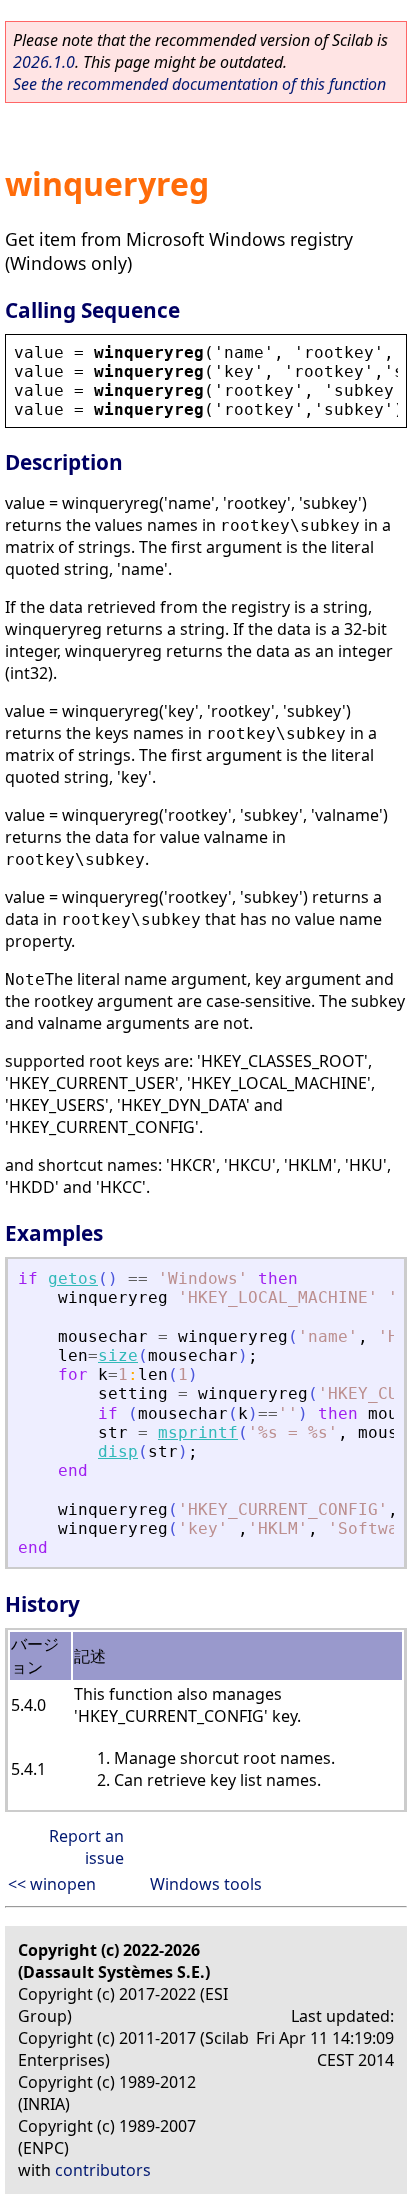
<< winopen (52, 1884)
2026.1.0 (44, 62)
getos (73, 1278)
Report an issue (86, 1847)
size (118, 1355)
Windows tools (206, 1884)
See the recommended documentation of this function (199, 84)
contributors (103, 2170)
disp (118, 1451)
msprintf (198, 1432)
